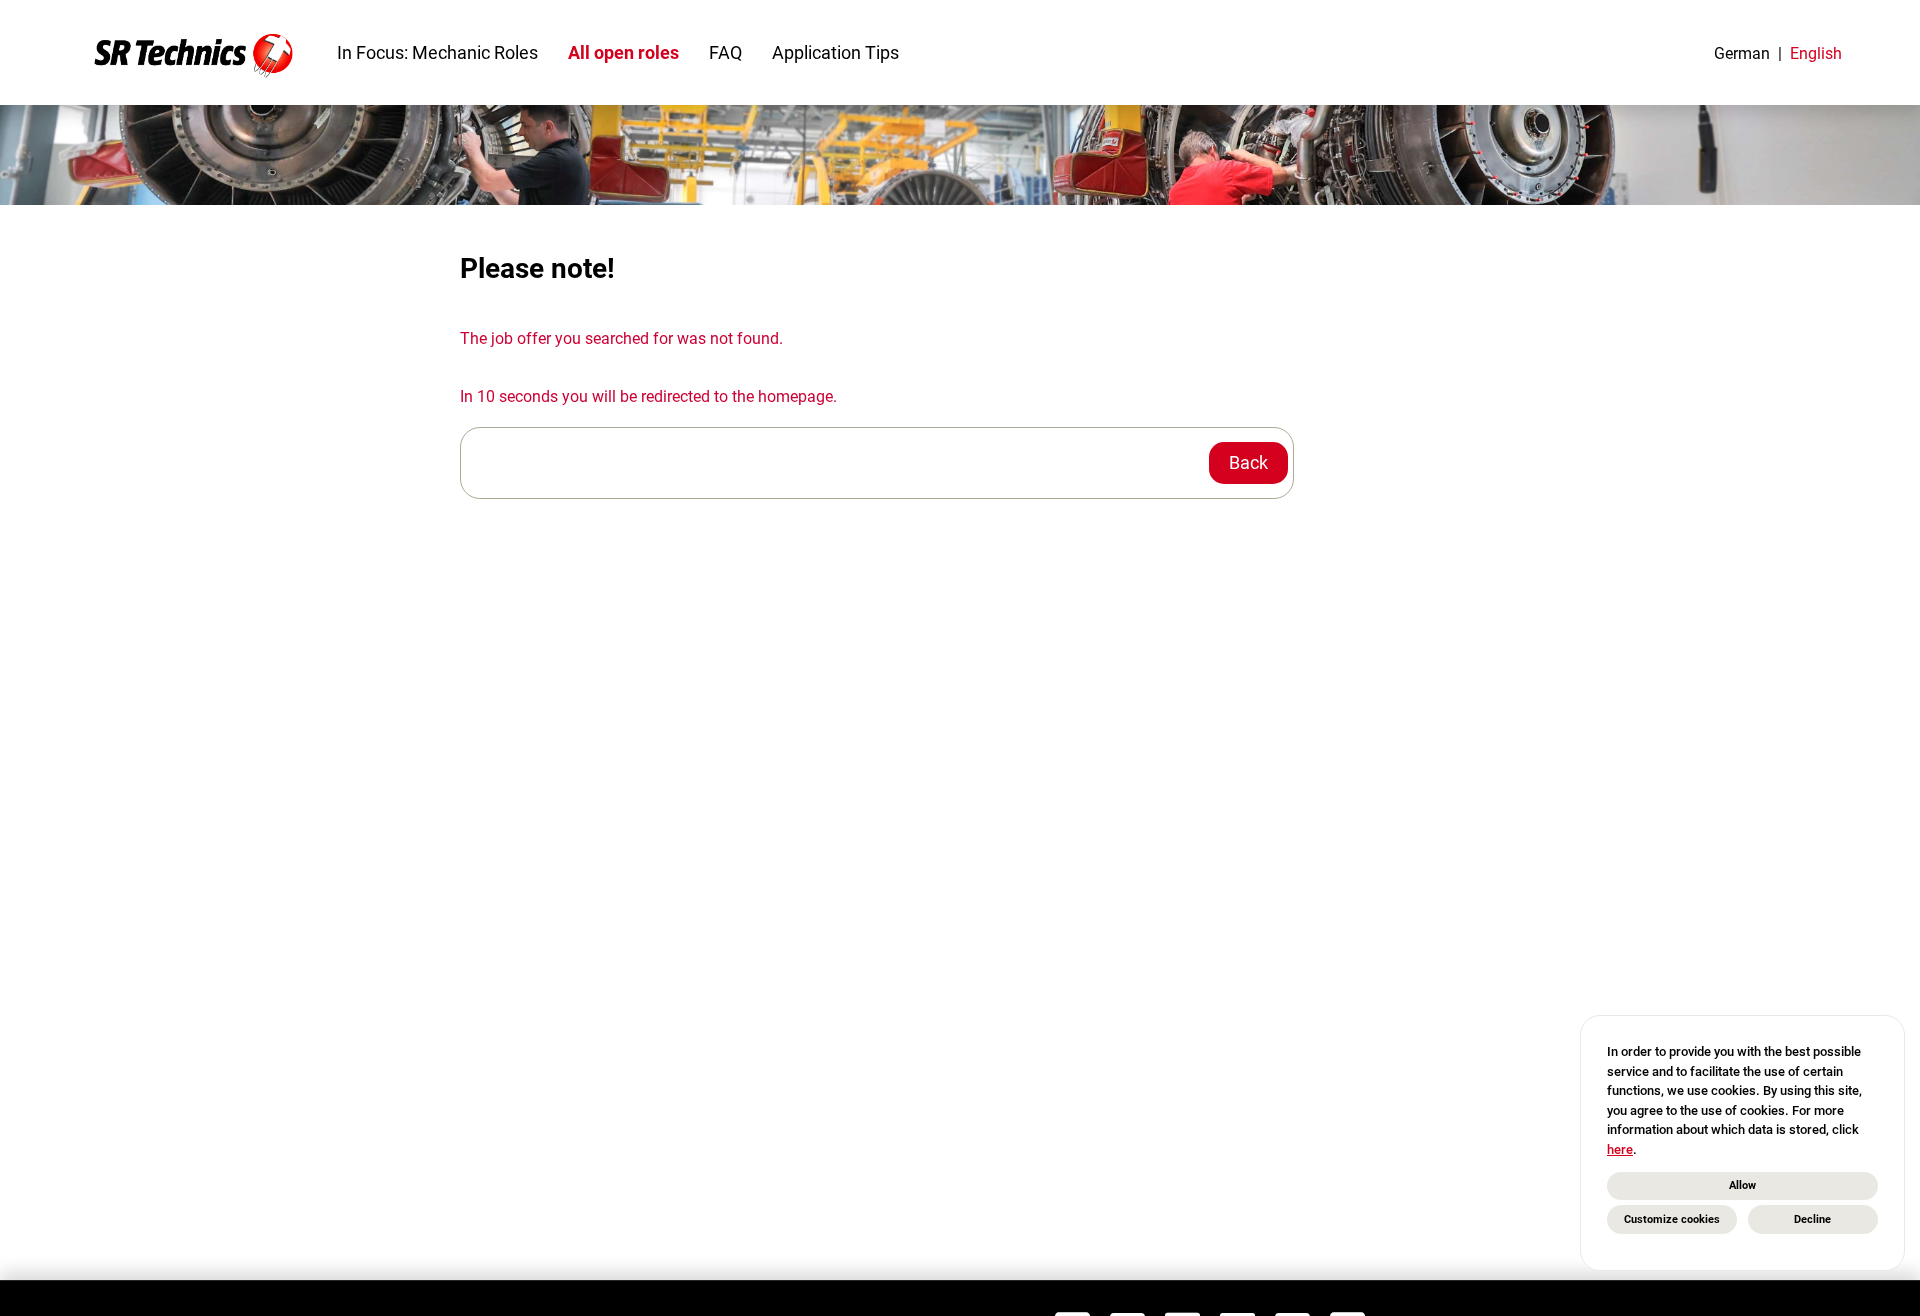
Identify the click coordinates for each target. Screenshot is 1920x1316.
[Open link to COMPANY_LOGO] (193, 52)
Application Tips (835, 52)
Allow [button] (1742, 1185)
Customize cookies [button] (1672, 1219)
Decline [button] (1812, 1219)
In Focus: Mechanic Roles (437, 52)
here (1620, 1149)
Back (1248, 462)
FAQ (725, 52)
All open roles (623, 52)
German (1742, 53)
